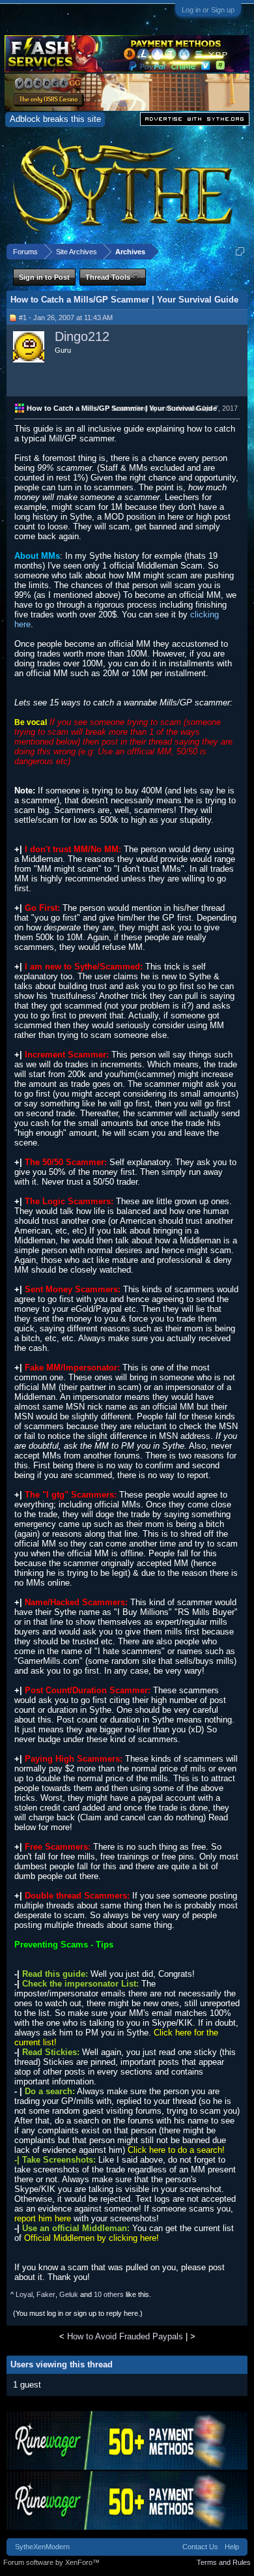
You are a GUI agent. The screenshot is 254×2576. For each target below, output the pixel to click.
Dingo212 (82, 336)
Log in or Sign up (208, 10)
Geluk (69, 2294)
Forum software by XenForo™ (51, 2562)
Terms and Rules (224, 2562)
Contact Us (200, 2547)
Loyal (24, 2294)
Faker (46, 2294)
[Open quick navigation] (240, 251)
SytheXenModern (42, 2547)
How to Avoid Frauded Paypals (125, 2336)
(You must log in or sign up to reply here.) (78, 2313)
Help (232, 2547)
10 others (109, 2294)
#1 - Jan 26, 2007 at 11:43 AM (66, 318)
